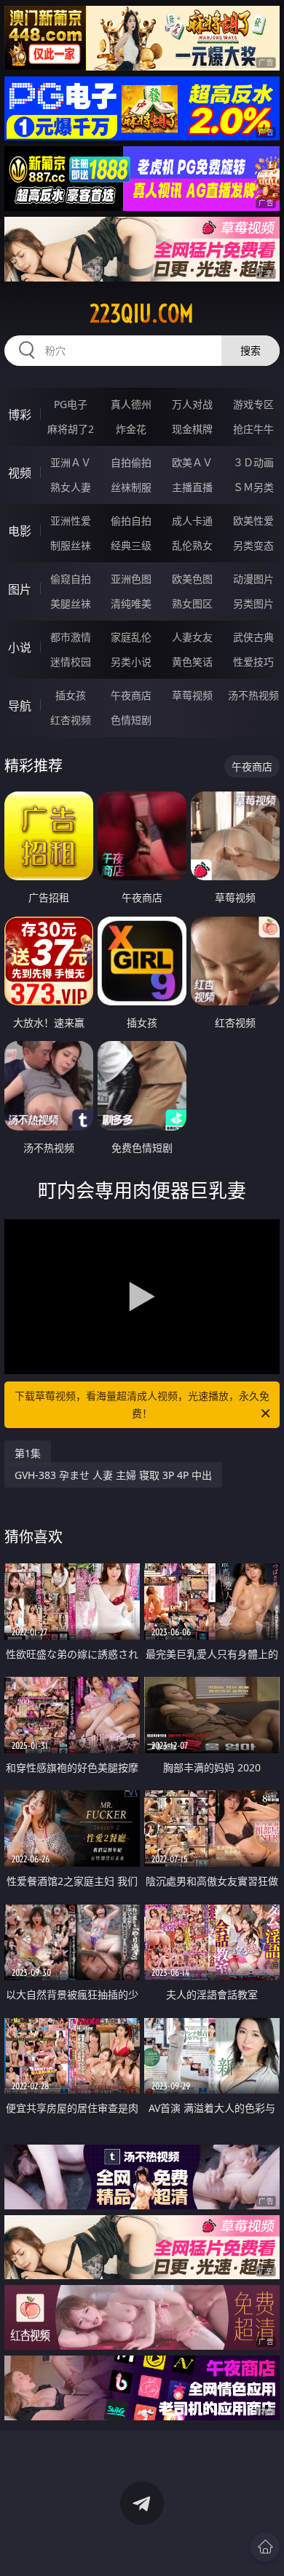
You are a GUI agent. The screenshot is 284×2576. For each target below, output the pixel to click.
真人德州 (131, 404)
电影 (20, 531)
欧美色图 (192, 579)
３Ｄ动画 (253, 462)
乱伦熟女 (192, 545)
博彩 (20, 415)
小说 (20, 647)
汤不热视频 (253, 695)
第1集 (28, 1453)
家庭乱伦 (131, 637)
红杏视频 (71, 720)
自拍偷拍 (131, 462)
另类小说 (131, 662)
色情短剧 (131, 720)
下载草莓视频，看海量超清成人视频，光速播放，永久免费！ (142, 1404)
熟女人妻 (71, 487)
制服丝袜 (71, 545)
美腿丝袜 (71, 603)
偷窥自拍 (71, 579)
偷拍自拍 (131, 521)
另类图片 (253, 603)
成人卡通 (192, 521)
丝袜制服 (131, 487)
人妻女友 (192, 637)
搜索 (251, 350)
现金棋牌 (192, 429)
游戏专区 (253, 404)
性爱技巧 (253, 662)
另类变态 (253, 545)
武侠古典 (253, 637)
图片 (20, 589)
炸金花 (131, 429)
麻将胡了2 (71, 429)
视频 (20, 473)
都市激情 (71, 637)
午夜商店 (131, 695)
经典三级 (131, 545)
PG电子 (71, 404)
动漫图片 (253, 579)
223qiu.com (142, 314)
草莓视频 (192, 695)
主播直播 (192, 487)
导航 (20, 706)
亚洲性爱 (71, 521)
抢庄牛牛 (253, 429)
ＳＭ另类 (253, 487)
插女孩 (71, 695)
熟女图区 (192, 603)
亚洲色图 (131, 579)
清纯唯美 (131, 603)
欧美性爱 (253, 521)
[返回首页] (265, 2547)
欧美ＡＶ (192, 462)
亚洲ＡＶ (71, 462)
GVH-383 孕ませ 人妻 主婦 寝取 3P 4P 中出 (113, 1475)
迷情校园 (71, 662)
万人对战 (192, 404)
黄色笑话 (192, 662)
